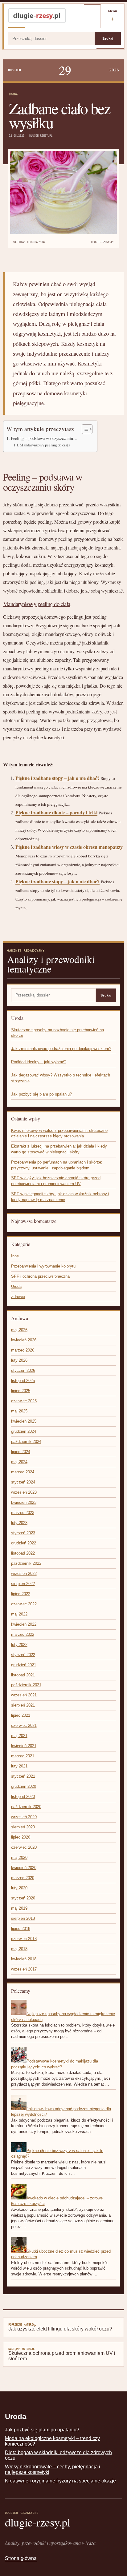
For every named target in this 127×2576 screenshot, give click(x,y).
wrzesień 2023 (24, 1492)
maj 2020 (19, 1857)
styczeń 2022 (23, 1655)
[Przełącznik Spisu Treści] (84, 429)
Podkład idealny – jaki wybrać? (39, 1062)
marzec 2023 (23, 1513)
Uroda (13, 94)
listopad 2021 (23, 1675)
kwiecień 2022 (24, 1624)
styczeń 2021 (23, 1776)
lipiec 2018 (21, 1929)
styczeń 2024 (23, 1482)
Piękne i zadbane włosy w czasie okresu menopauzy (69, 847)
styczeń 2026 (23, 1370)
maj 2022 (19, 1614)
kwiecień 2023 (24, 1502)
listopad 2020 (23, 1797)
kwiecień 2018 (24, 1959)
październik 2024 (26, 1442)
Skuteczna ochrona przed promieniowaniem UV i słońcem (62, 2354)
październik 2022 (26, 1563)
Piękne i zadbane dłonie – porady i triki (56, 812)
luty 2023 (19, 1523)
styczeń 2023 (23, 1533)
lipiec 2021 (21, 1715)
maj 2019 (19, 1908)
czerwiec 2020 (24, 1847)
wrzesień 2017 (24, 1969)
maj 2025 (19, 1411)
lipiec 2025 (21, 1391)
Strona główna (21, 2558)
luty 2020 (19, 1888)
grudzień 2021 (24, 1665)
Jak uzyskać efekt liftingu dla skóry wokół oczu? (60, 2327)
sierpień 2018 (23, 1918)
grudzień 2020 (24, 1786)
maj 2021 (19, 1736)
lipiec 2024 (21, 1452)
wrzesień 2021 (24, 1695)
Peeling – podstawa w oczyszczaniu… (44, 438)
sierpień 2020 (23, 1827)
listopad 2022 (23, 1553)
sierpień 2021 (23, 1705)
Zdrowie (18, 1297)
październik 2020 (26, 1807)
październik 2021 (26, 1685)
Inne (15, 1256)
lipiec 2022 (21, 1594)
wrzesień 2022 (24, 1574)
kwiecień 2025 (24, 1421)
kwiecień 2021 (24, 1746)
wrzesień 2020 (24, 1817)
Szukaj (108, 38)
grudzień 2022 (24, 1543)
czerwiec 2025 (24, 1401)
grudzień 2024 (24, 1431)
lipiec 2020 (21, 1837)
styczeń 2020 (23, 1898)
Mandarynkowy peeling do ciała (45, 445)
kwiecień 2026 (24, 1340)
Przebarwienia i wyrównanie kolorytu (43, 1266)
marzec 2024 (23, 1472)
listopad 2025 (23, 1381)
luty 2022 (19, 1645)
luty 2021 (19, 1766)
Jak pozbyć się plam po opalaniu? (41, 1094)
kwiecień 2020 (24, 1868)
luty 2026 (19, 1360)
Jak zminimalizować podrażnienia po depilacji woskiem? (61, 1049)
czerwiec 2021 (24, 1725)
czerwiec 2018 (24, 1939)
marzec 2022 (23, 1634)
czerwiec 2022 (24, 1604)
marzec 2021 (23, 1756)
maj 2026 (19, 1330)
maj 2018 (19, 1949)
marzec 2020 (23, 1878)
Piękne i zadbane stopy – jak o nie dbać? (57, 778)
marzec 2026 (23, 1350)
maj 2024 (19, 1462)
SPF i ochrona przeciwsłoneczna (40, 1276)
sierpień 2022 (23, 1584)
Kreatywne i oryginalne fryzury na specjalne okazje (60, 2481)
